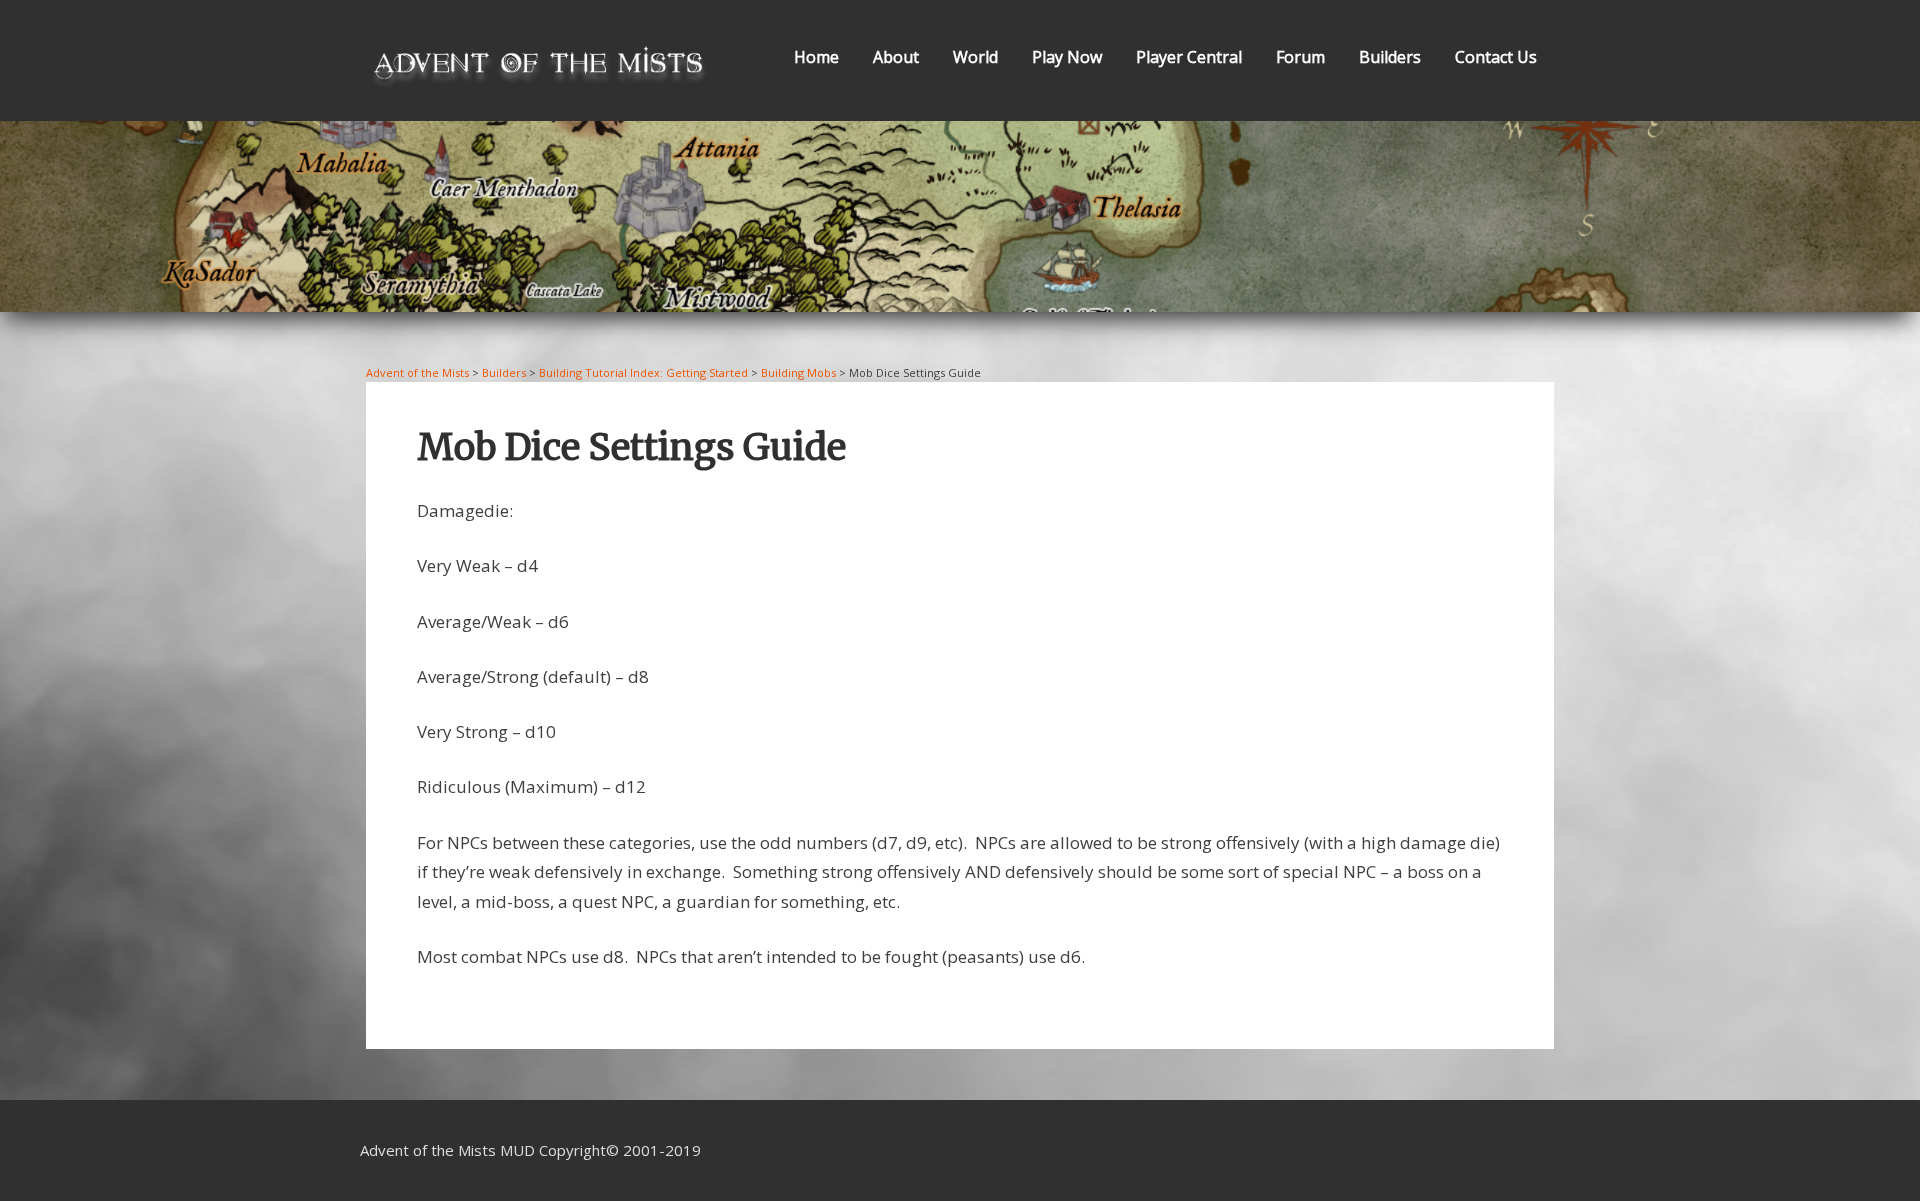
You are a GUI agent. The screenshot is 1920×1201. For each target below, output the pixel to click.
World (975, 57)
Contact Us (1496, 57)
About (896, 57)
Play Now (1067, 57)
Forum (1300, 57)
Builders (1390, 57)
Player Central (1189, 57)
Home (816, 57)
